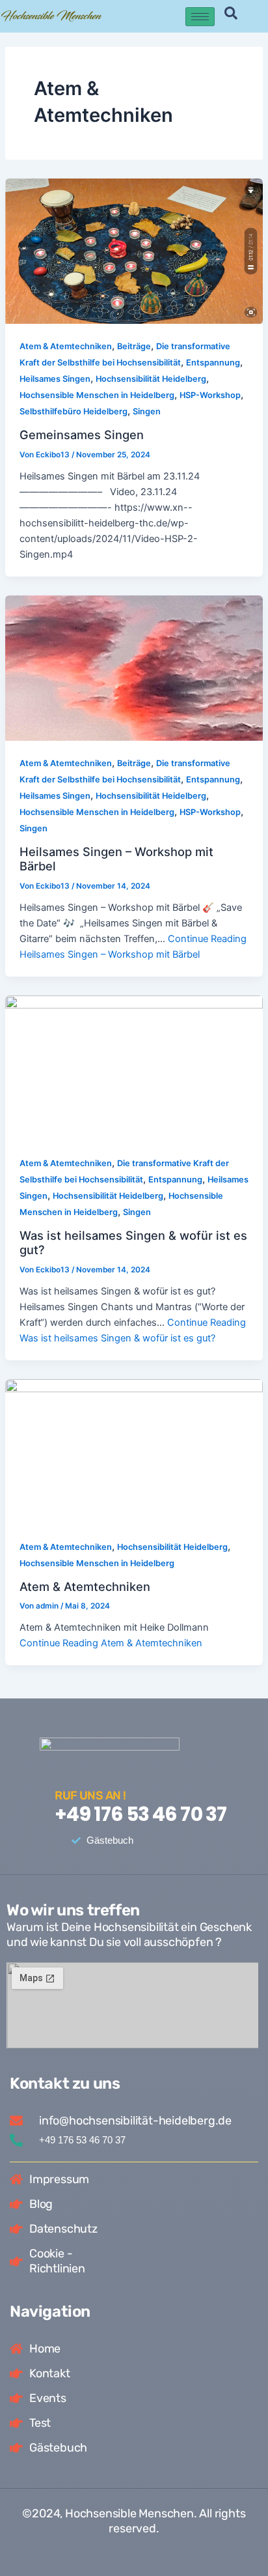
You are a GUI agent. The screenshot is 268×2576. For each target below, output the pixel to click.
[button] (231, 16)
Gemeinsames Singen (82, 435)
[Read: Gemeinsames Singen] (134, 251)
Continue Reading (111, 1643)
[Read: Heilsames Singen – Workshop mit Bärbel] (134, 667)
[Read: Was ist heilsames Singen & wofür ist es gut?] (134, 1068)
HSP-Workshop (210, 395)
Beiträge (134, 346)
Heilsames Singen (55, 379)
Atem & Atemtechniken (66, 346)
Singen (147, 411)
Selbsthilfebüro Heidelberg (74, 411)
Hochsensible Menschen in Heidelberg (97, 395)
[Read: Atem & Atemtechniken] (134, 1451)
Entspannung (213, 363)
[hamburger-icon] (200, 17)
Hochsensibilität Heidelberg (151, 379)
